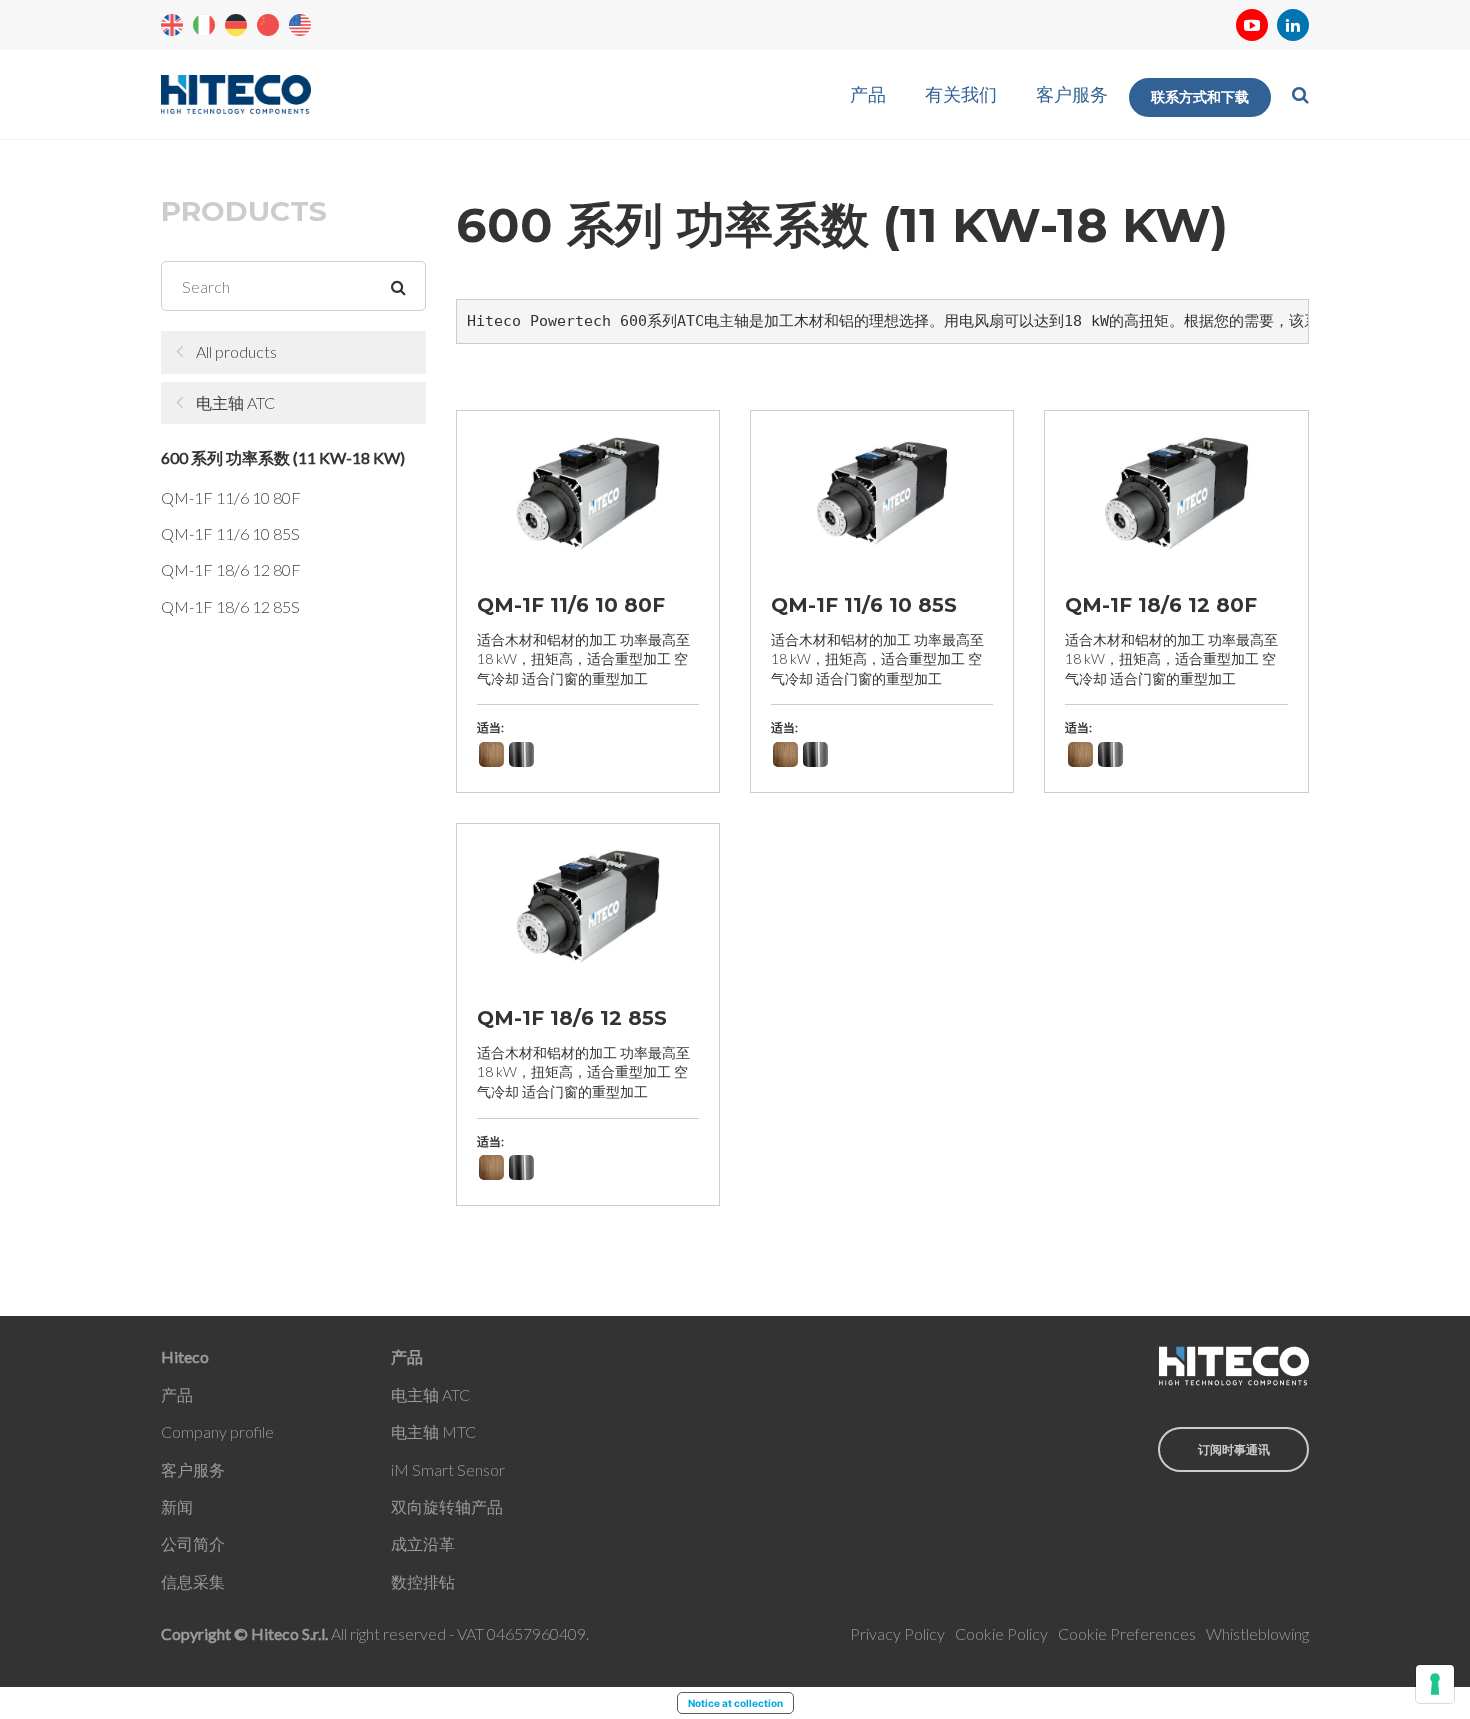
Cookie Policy (1001, 1633)
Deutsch (236, 25)
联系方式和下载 (1200, 97)
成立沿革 (423, 1543)
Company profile (217, 1431)
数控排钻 (423, 1581)
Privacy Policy (897, 1633)
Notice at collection (735, 1703)
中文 (268, 25)
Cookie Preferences (1127, 1633)
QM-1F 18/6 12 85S (230, 606)
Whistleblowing (1257, 1633)
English (172, 25)
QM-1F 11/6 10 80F (231, 497)
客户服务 (1072, 94)
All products (236, 351)
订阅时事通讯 (1234, 1449)
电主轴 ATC (235, 402)
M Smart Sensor (449, 1469)
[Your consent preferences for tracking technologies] (1435, 1684)
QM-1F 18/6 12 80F (231, 569)
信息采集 (193, 1581)
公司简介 (193, 1543)
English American (300, 25)
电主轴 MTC (433, 1431)
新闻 (177, 1506)
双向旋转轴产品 (447, 1506)
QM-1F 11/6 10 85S (230, 533)
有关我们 (961, 94)
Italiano (204, 25)
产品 (868, 94)
